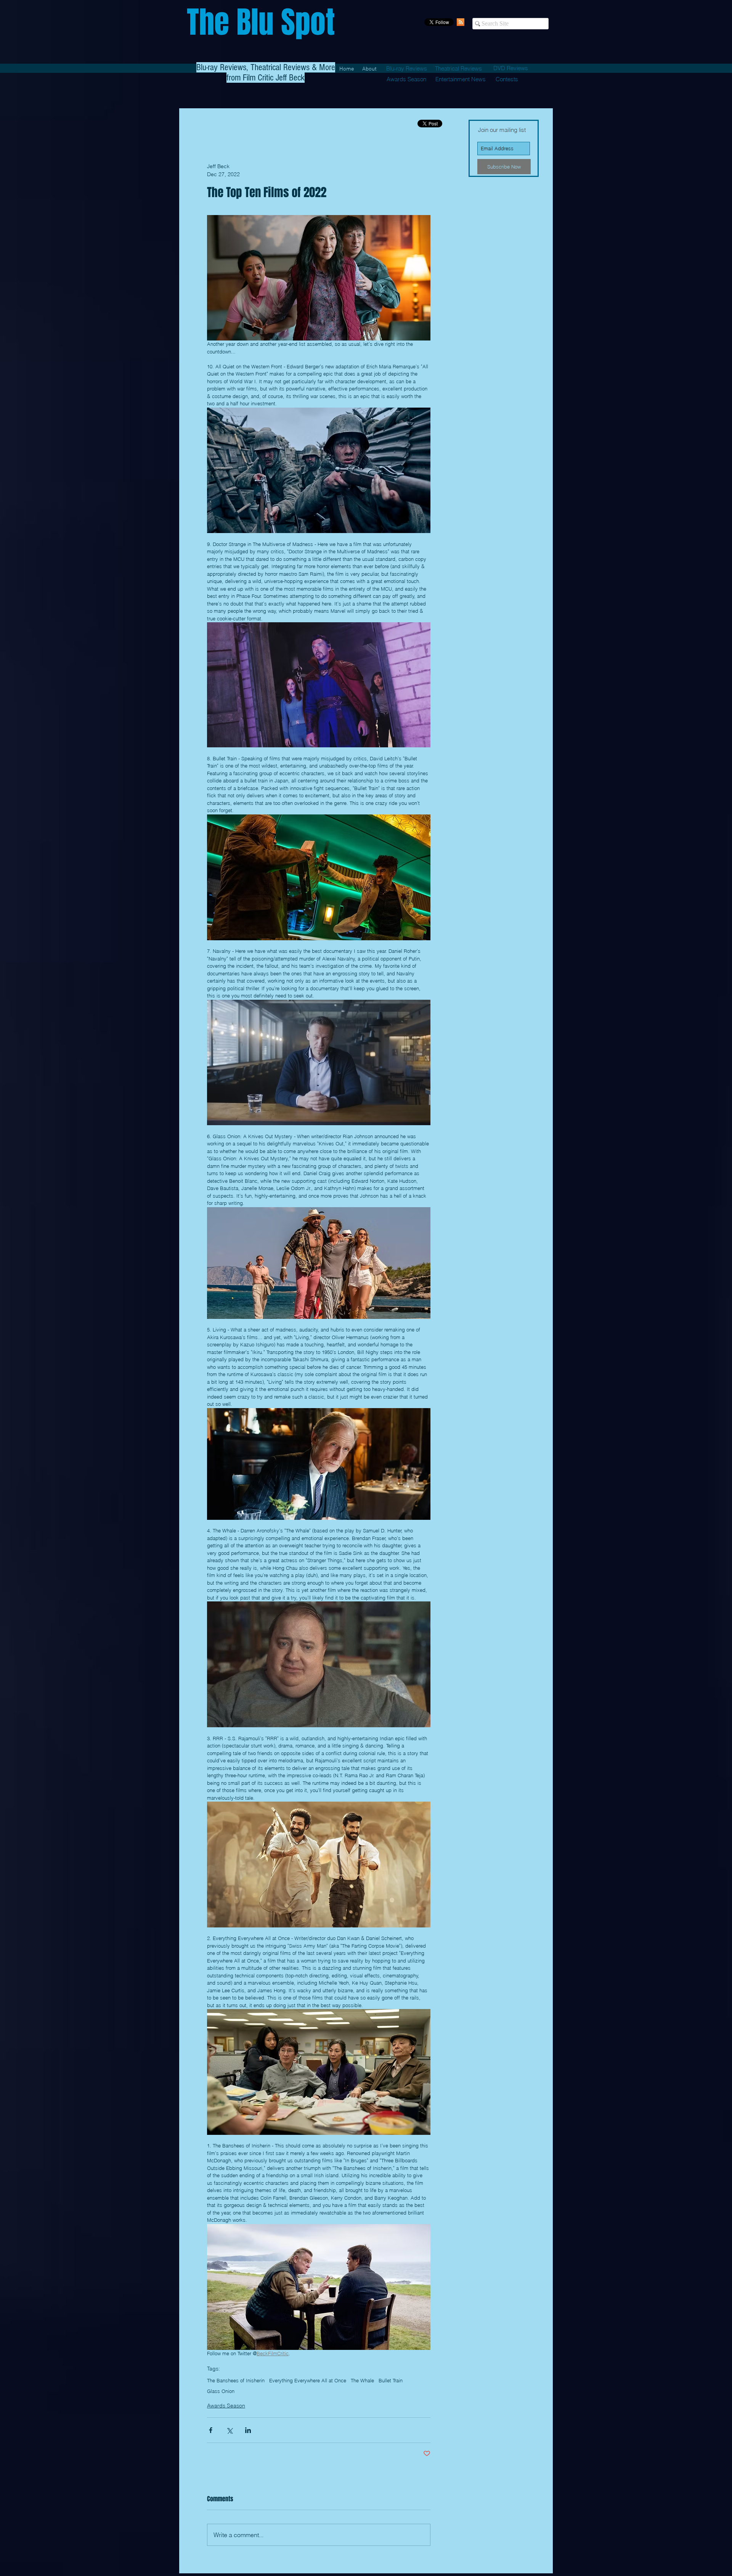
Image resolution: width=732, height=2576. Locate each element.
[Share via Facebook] (211, 2430)
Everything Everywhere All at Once (308, 2380)
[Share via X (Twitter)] (229, 2430)
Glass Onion (221, 2391)
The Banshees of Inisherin (236, 2380)
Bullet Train (391, 2380)
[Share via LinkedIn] (248, 2430)
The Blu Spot (261, 22)
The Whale (362, 2380)
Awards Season (226, 2406)
